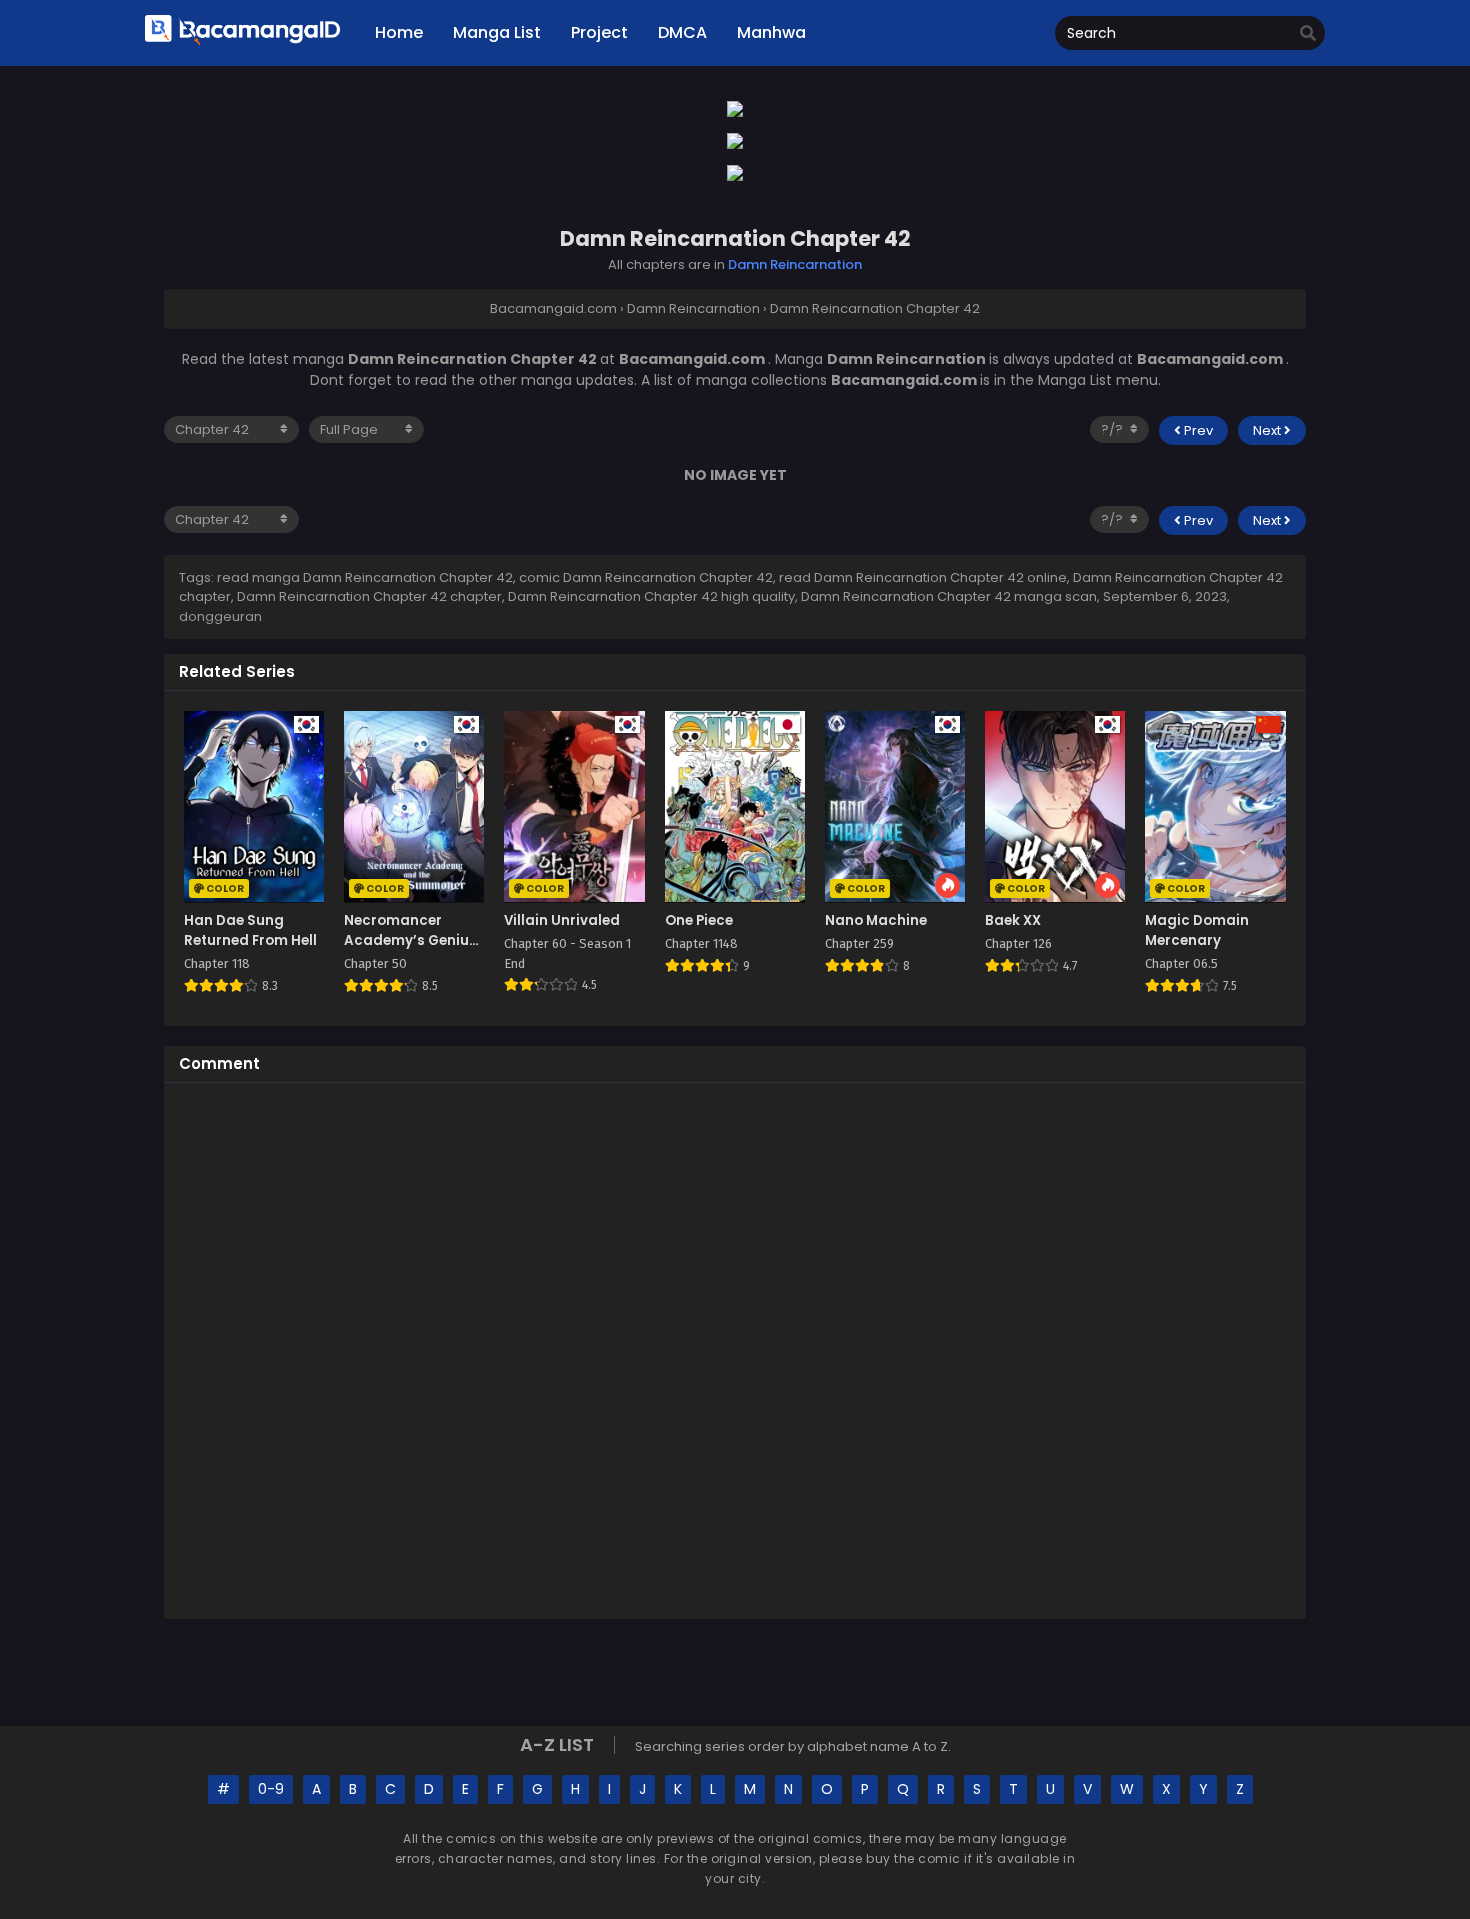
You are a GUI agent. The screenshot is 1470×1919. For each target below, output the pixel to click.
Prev (1197, 430)
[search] (1308, 34)
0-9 (271, 1789)
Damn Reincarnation (795, 264)
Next (1268, 430)
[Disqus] (735, 1348)
